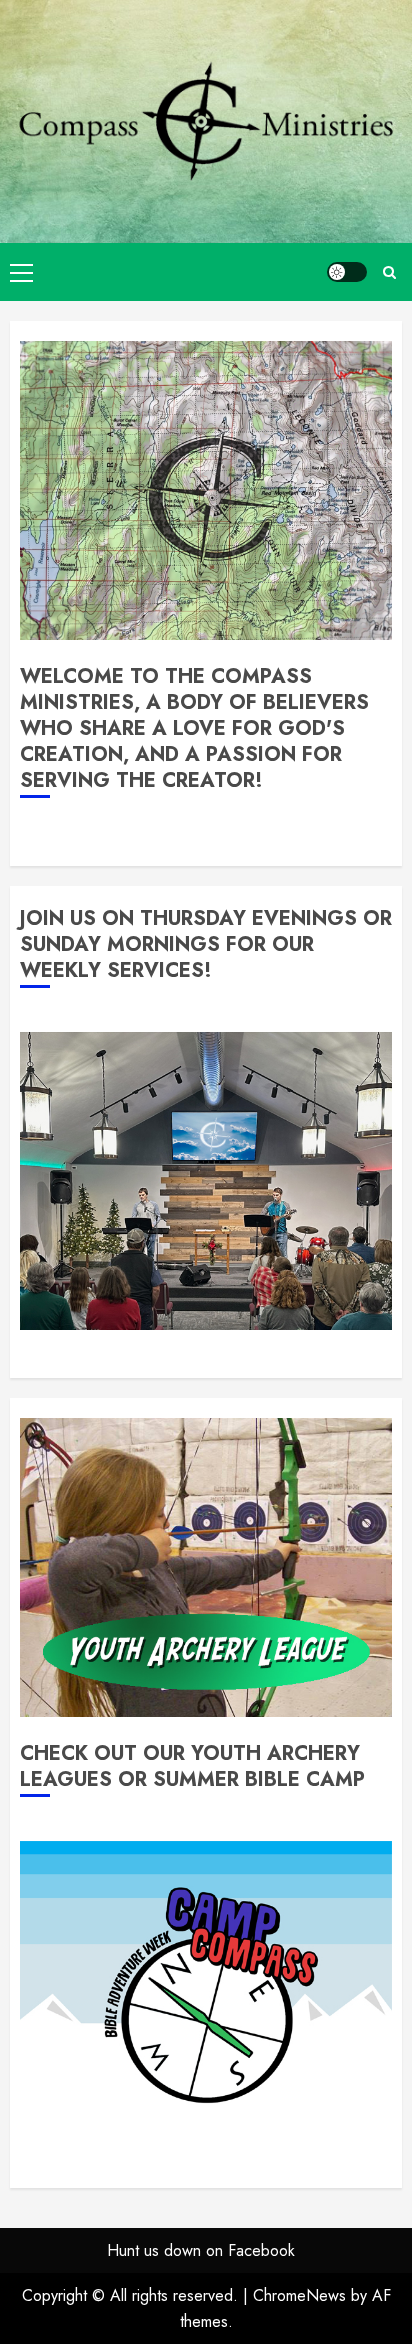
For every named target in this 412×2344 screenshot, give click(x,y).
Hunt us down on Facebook (201, 2250)
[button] (21, 272)
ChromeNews (299, 2295)
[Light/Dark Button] (347, 272)
